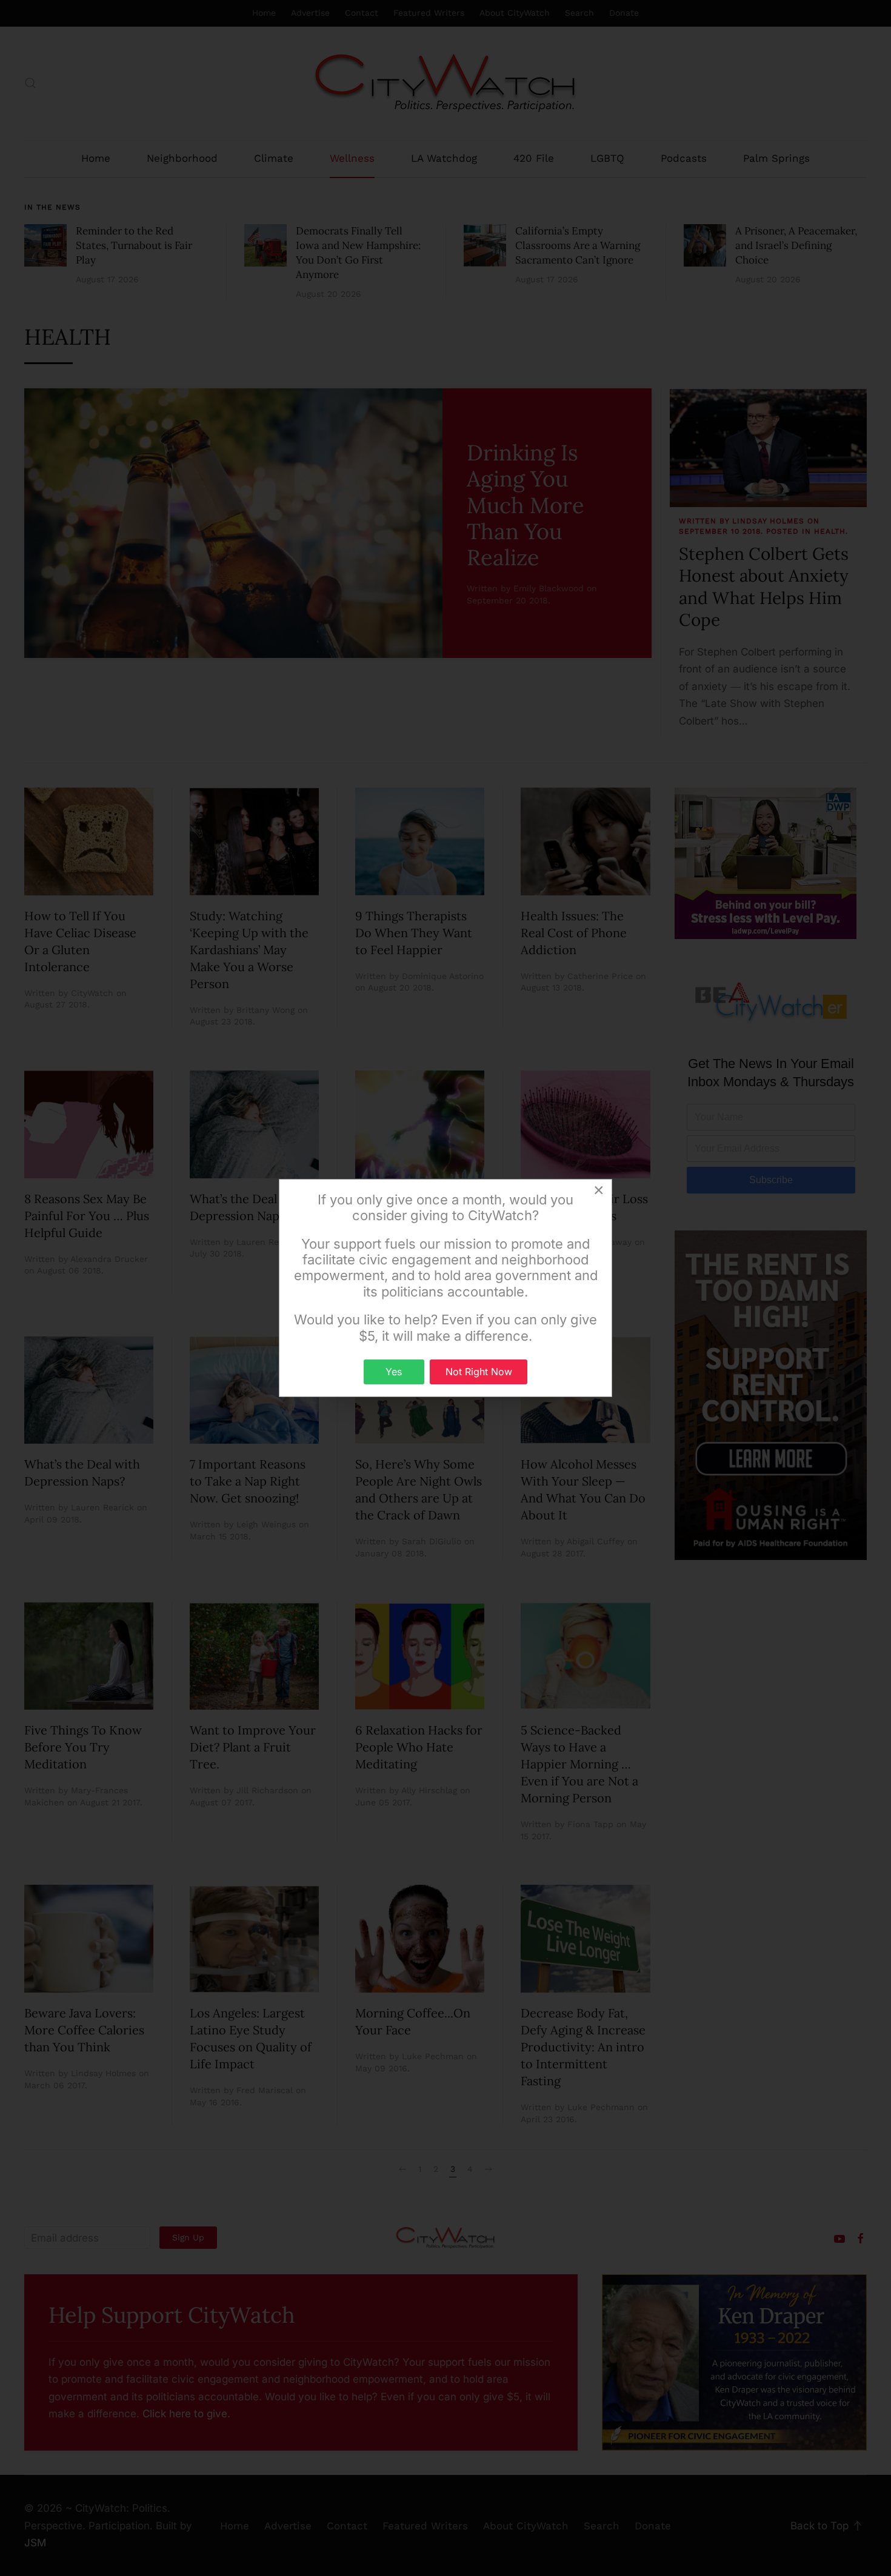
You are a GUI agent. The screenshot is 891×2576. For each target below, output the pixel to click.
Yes (394, 1372)
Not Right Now (479, 1372)
